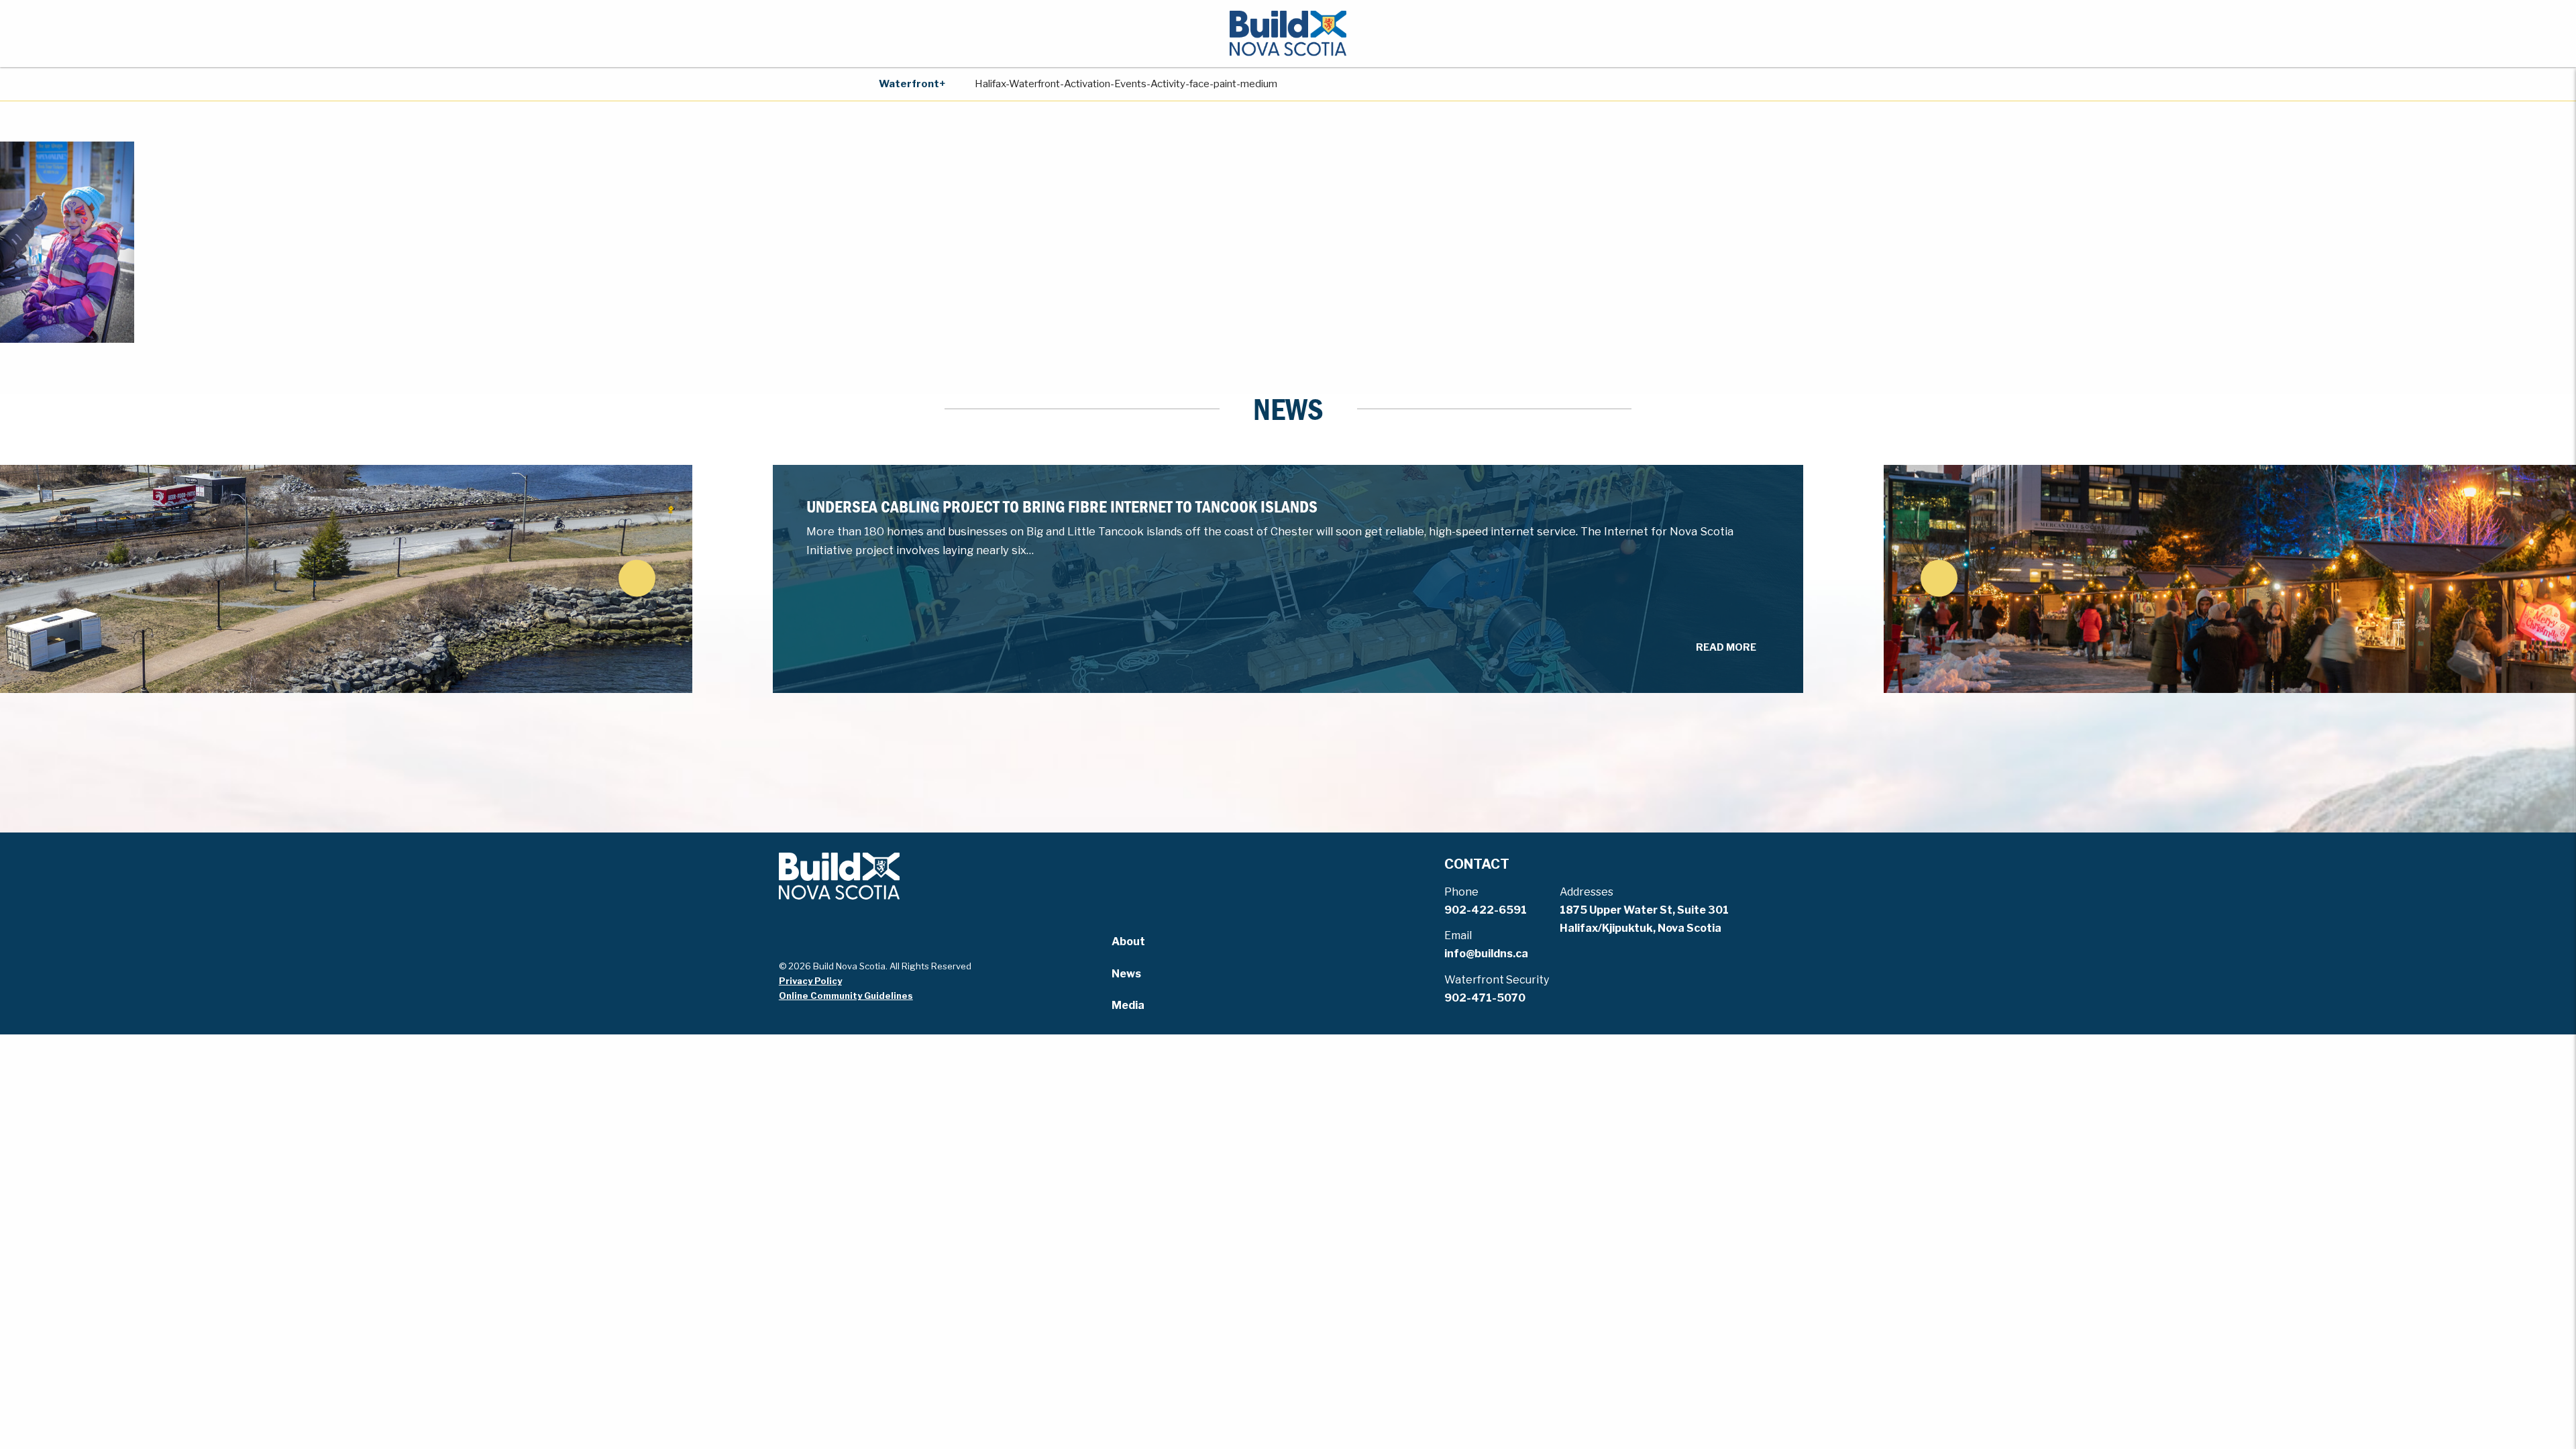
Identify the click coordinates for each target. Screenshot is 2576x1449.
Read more (1726, 647)
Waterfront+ (912, 84)
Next (1939, 578)
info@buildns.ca (1486, 954)
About (1128, 942)
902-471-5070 (1485, 998)
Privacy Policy (810, 981)
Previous (637, 578)
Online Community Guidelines (846, 996)
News (1126, 974)
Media (1128, 1005)
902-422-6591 (1486, 910)
